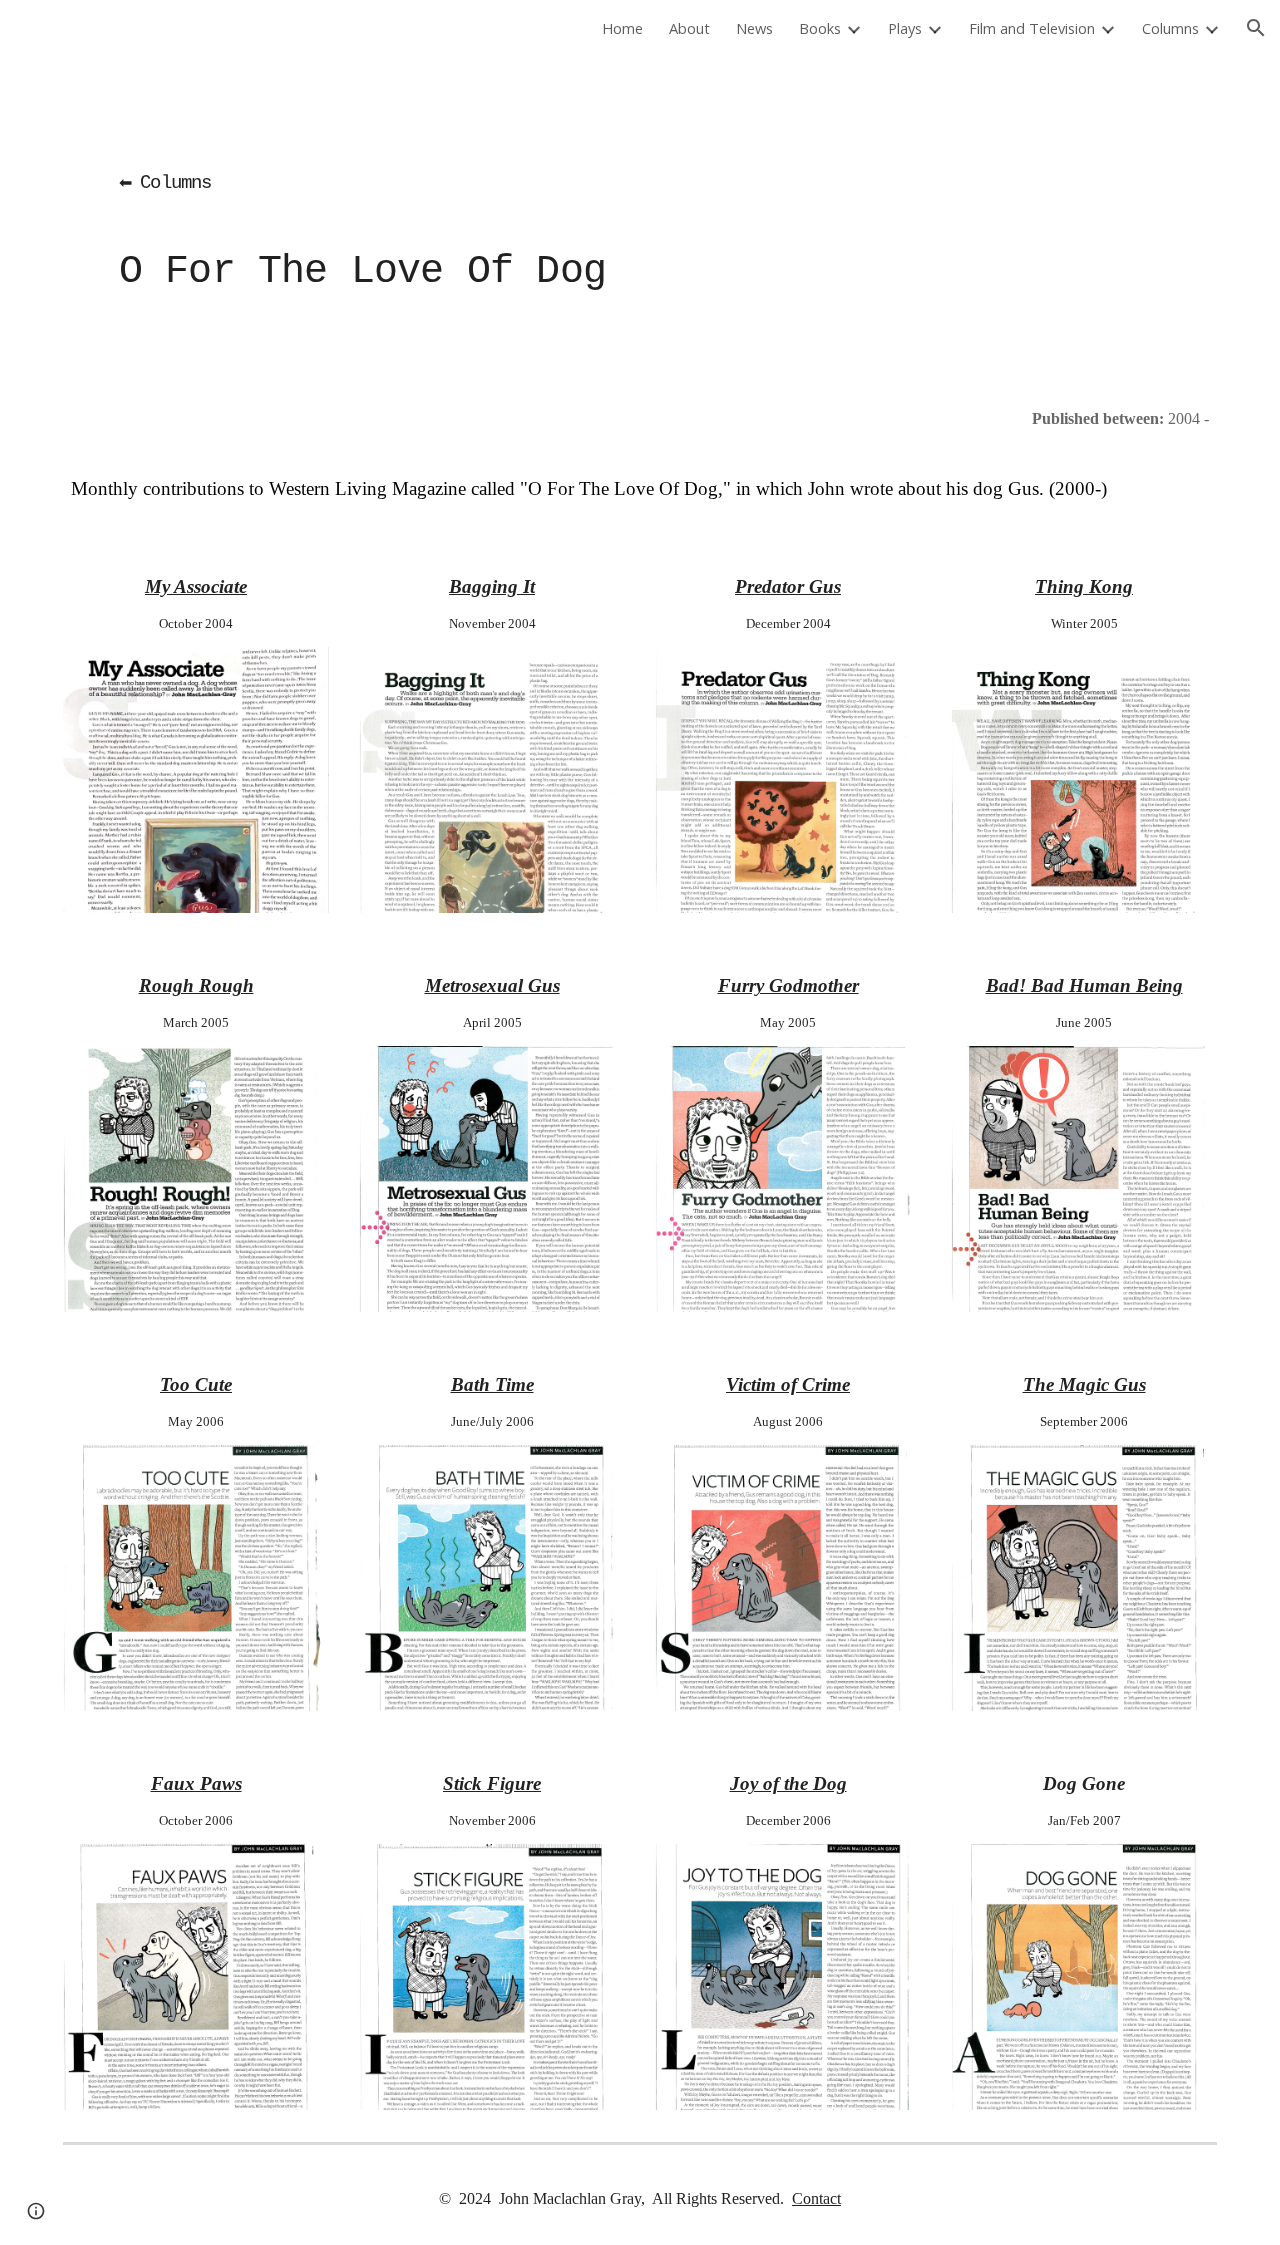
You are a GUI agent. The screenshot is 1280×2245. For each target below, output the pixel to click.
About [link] (689, 28)
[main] (541, 215)
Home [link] (622, 28)
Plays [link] (905, 28)
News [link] (754, 28)
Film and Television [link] (1032, 28)
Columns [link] (1170, 28)
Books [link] (820, 28)
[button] (1256, 28)
